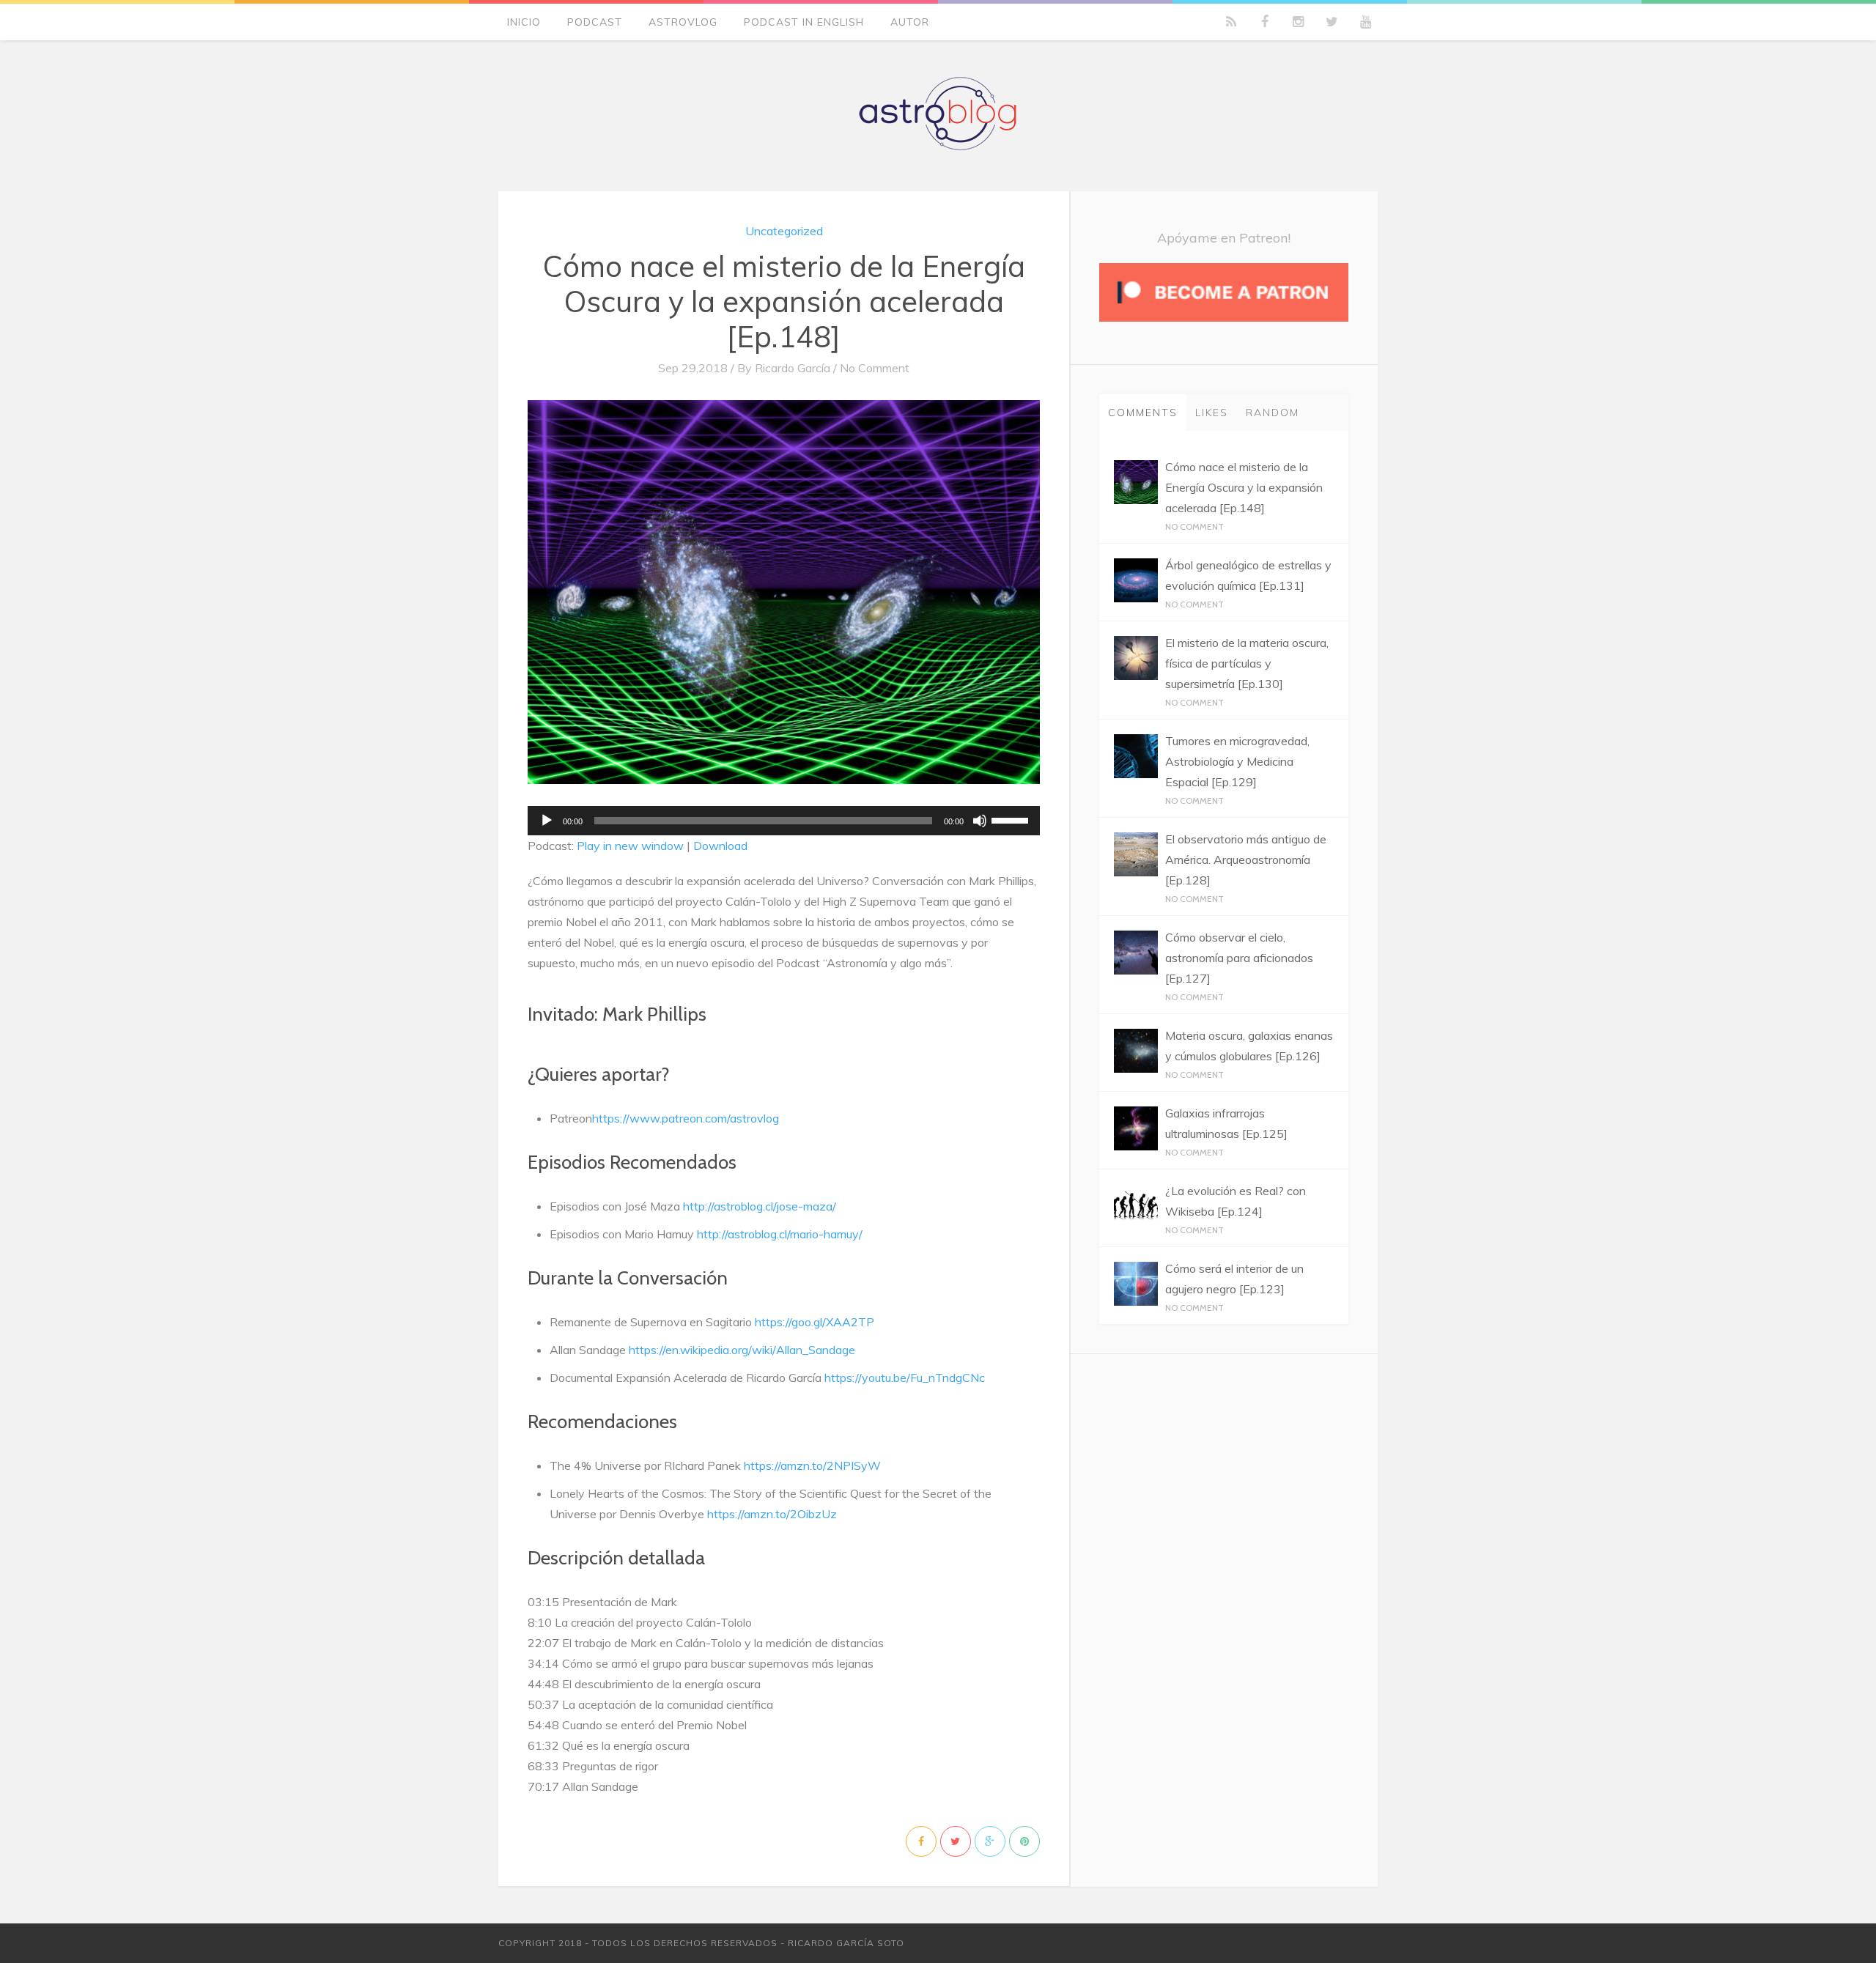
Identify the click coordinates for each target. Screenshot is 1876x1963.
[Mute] (980, 821)
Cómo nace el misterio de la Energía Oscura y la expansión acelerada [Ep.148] (784, 301)
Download (720, 846)
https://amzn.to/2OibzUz (772, 1514)
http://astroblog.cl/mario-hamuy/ (780, 1234)
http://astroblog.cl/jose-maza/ (760, 1206)
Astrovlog (683, 22)
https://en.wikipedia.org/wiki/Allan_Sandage (742, 1350)
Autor (910, 22)
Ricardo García (793, 368)
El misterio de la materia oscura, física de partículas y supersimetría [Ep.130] (1247, 663)
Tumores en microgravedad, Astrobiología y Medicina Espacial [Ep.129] (1237, 761)
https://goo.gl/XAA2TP (815, 1322)
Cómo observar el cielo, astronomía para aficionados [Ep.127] (1239, 958)
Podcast (595, 22)
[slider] (1012, 819)
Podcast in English (804, 22)
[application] (784, 821)
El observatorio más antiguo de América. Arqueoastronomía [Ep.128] (1246, 859)
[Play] (547, 821)
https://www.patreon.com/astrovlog (686, 1118)
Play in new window (630, 846)
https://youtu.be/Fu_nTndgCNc (905, 1378)
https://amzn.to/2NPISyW (812, 1465)
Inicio (524, 22)
